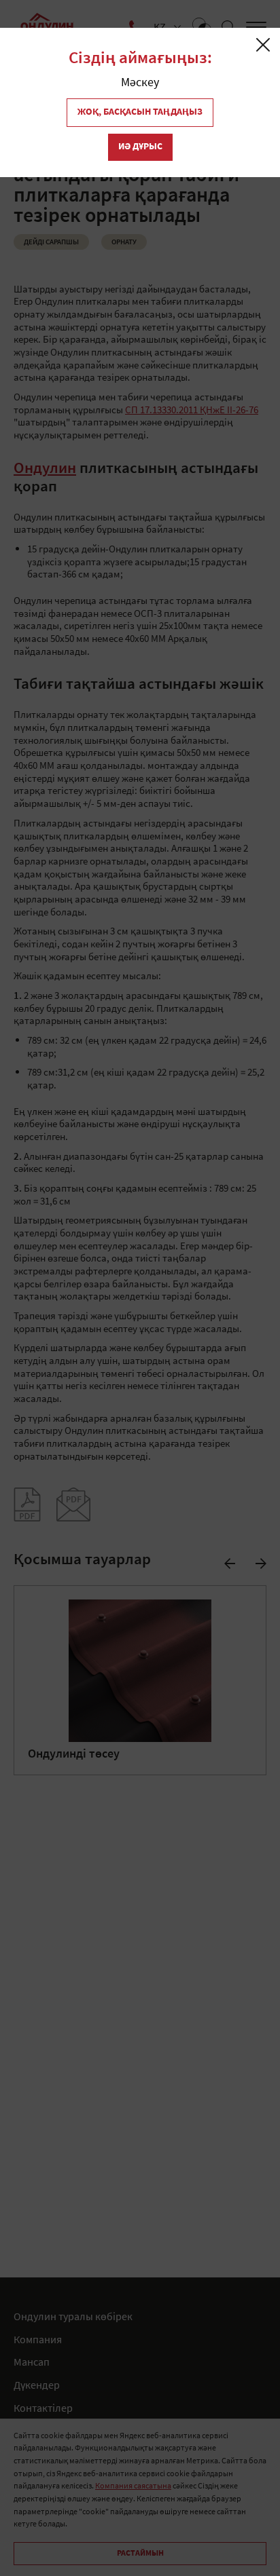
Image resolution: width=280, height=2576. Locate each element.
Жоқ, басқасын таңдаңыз (140, 112)
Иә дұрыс (140, 147)
